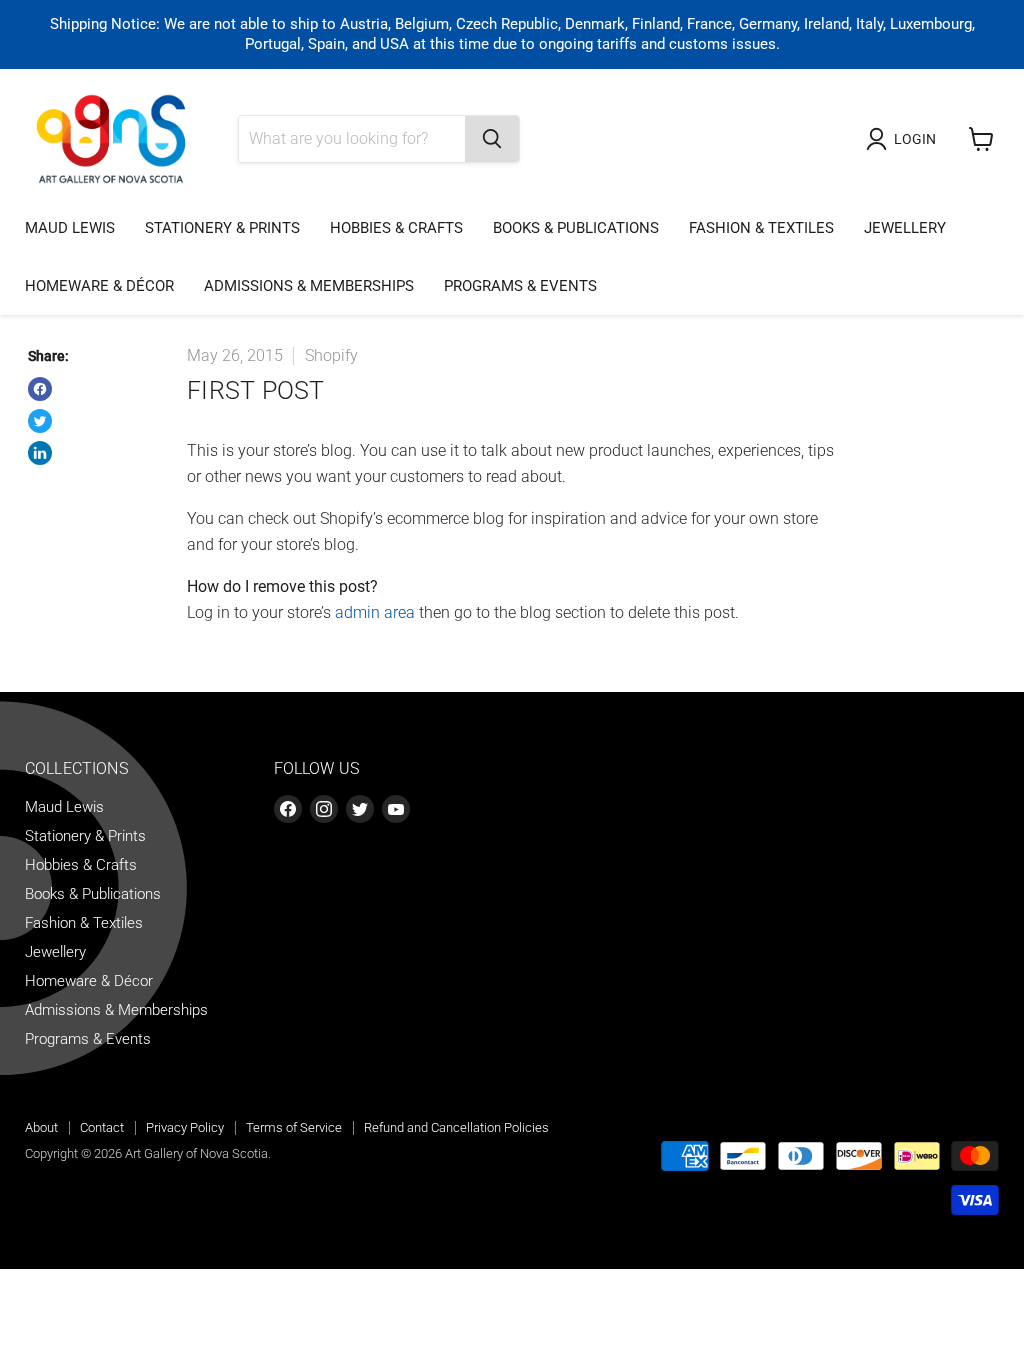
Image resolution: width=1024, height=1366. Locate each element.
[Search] (492, 139)
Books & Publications (576, 228)
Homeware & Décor (99, 286)
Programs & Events (520, 286)
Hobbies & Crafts (396, 228)
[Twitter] (360, 809)
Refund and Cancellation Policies (456, 1127)
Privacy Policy (185, 1127)
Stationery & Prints (222, 228)
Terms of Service (294, 1127)
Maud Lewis (70, 228)
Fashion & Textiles (761, 228)
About (41, 1127)
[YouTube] (396, 809)
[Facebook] (288, 809)
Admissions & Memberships (309, 286)
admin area (375, 612)
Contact (102, 1127)
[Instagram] (324, 809)
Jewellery (905, 228)
